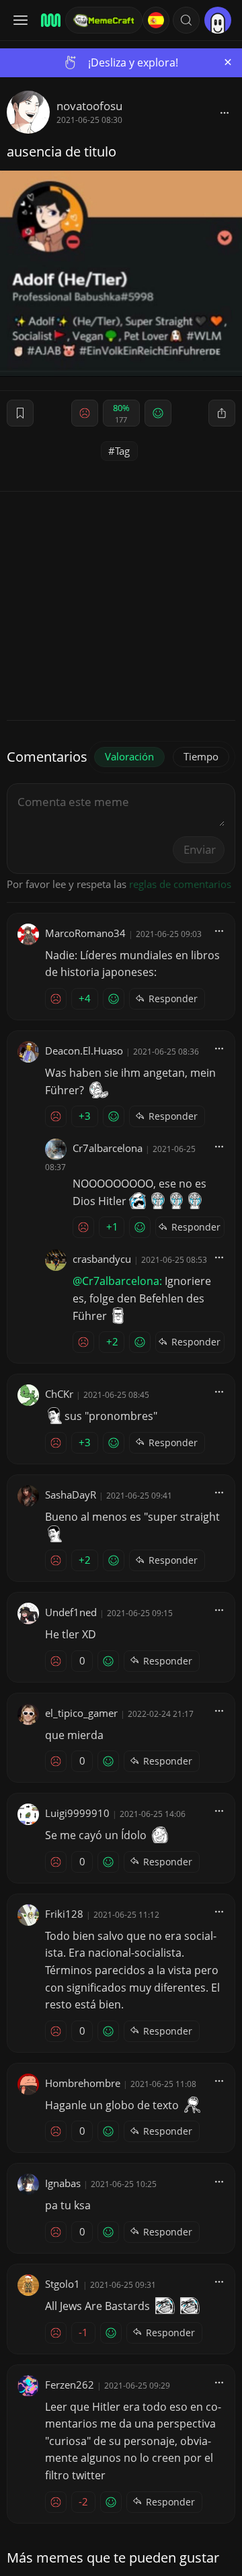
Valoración (129, 756)
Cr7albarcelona (108, 1148)
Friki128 (64, 1914)
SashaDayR (71, 1495)
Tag (122, 451)
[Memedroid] (49, 20)
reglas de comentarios (180, 884)
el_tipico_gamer (81, 1713)
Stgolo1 (63, 2284)
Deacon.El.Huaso (84, 1051)
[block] (225, 112)
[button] (186, 20)
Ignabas (63, 2183)
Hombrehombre (83, 2083)
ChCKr (59, 1394)
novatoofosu (89, 106)
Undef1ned (71, 1612)
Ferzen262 (70, 2385)
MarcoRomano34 (85, 933)
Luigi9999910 (77, 1813)
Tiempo (201, 756)
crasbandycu (102, 1259)
